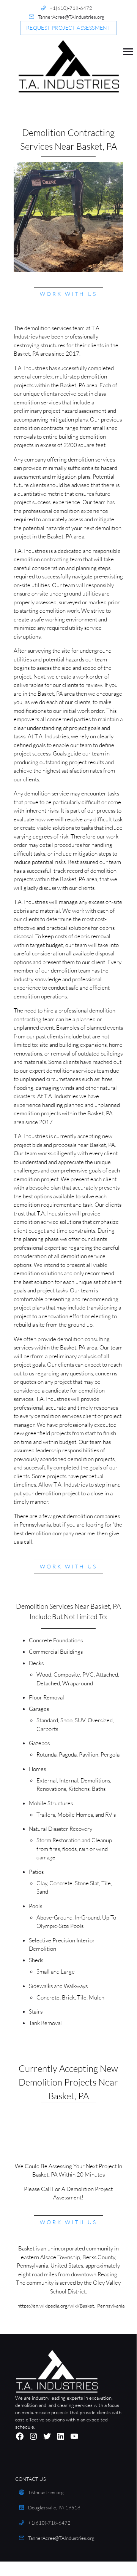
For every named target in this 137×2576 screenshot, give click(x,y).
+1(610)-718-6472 (71, 8)
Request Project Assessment (68, 28)
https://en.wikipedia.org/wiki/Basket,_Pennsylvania (71, 2306)
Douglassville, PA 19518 (54, 2507)
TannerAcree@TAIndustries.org (71, 17)
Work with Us (68, 294)
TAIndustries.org (46, 2492)
